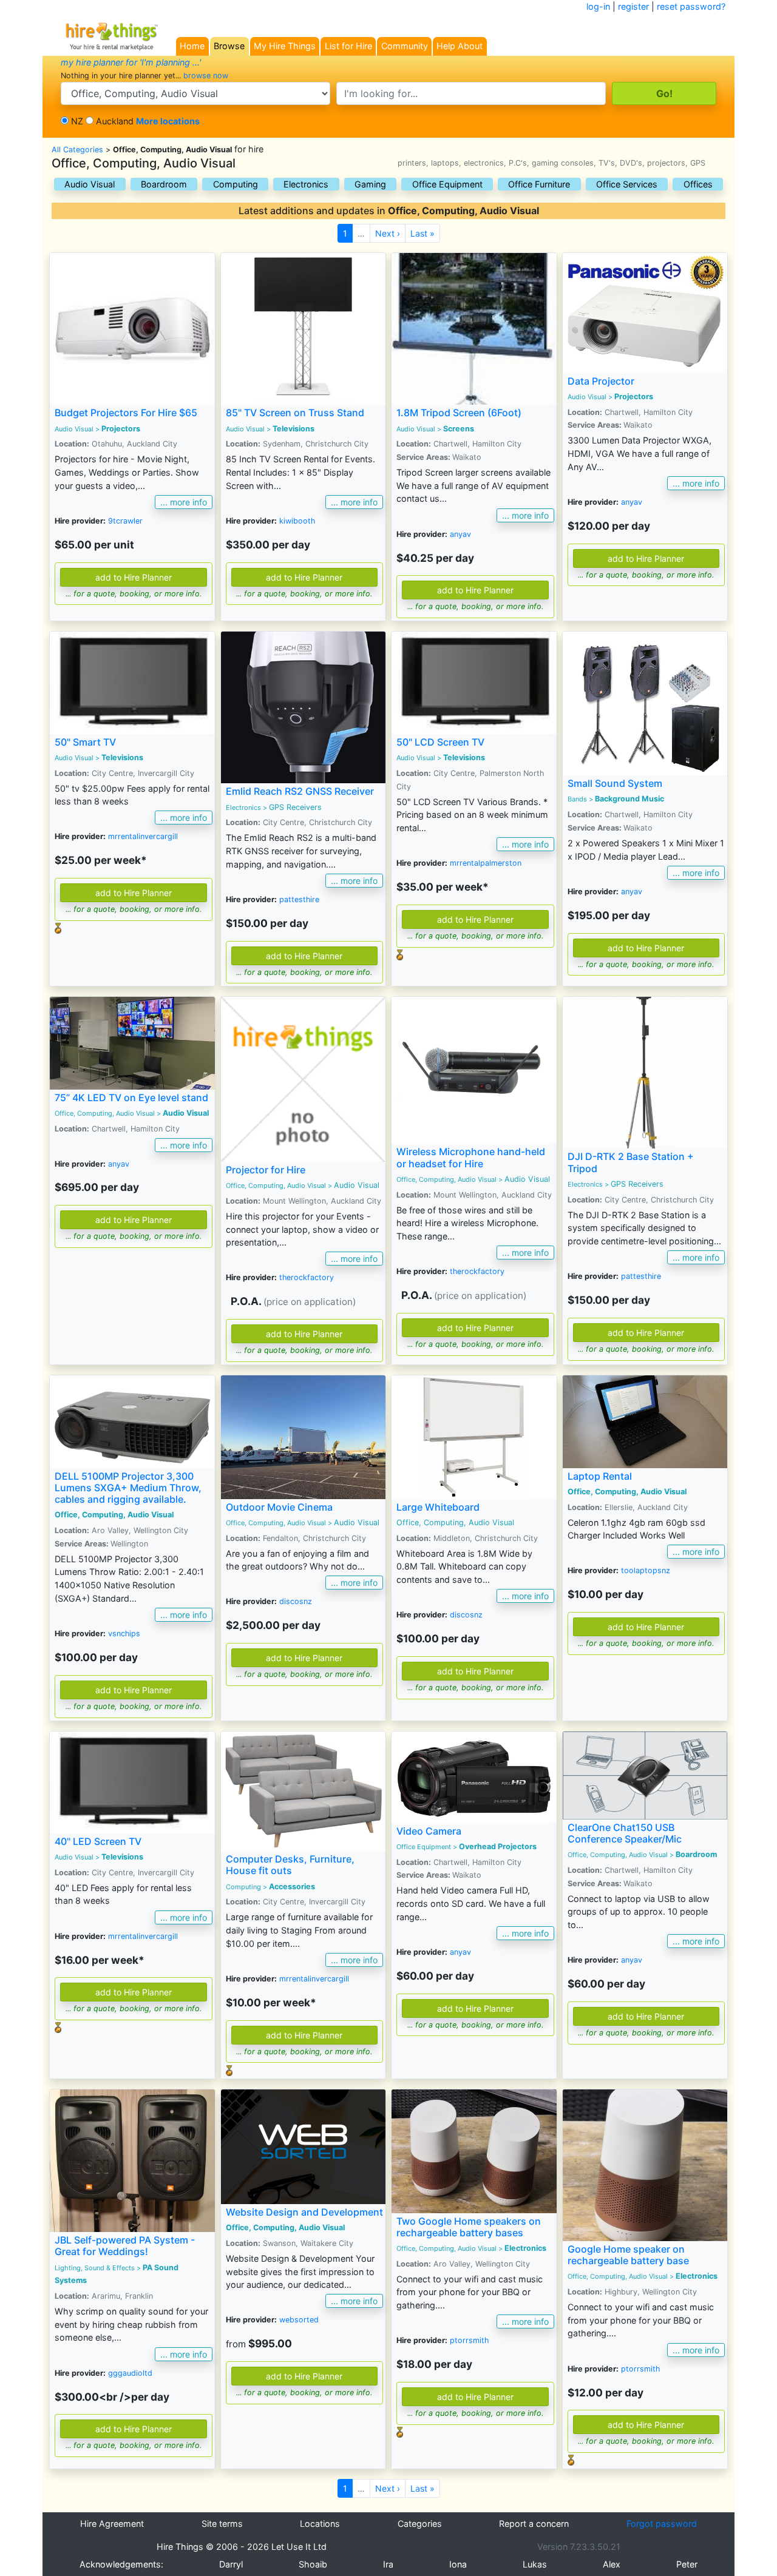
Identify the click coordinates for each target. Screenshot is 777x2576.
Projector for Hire (266, 1170)
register (633, 6)
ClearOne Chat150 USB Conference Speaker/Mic (625, 1833)
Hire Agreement (112, 2524)
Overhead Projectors (498, 1846)
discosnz (296, 1601)
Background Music (629, 799)
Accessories (292, 1886)
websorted (299, 2320)
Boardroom (164, 184)
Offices (698, 184)
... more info (184, 502)
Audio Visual (90, 184)
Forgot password (662, 2524)
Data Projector (601, 381)
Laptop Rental (600, 1476)
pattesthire (299, 899)
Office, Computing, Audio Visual (276, 1185)
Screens (459, 429)
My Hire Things (285, 46)
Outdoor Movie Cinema (279, 1507)
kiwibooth (297, 521)
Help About (460, 46)
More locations (168, 121)
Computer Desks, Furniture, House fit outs (290, 1865)
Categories (420, 2524)
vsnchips (124, 1634)
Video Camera (429, 1831)
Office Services (627, 184)
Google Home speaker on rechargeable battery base (628, 2255)
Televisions (293, 429)
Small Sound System (615, 783)
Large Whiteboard (438, 1507)
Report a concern (534, 2524)
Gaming (370, 184)
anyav (460, 534)
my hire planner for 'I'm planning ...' (131, 62)
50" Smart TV (85, 742)
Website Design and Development (304, 2212)
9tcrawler (125, 521)
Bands (577, 799)
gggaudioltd (130, 2373)
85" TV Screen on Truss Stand (295, 413)
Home (192, 46)
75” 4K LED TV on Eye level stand (131, 1097)
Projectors (121, 429)
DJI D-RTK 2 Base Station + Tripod (631, 1162)
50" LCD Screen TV (440, 742)
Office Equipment (447, 184)
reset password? (691, 6)
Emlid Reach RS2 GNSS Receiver (300, 791)
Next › (388, 233)
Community (405, 46)
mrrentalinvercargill (143, 836)
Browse (229, 46)
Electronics (306, 184)
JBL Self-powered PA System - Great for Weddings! (125, 2246)
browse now (206, 76)
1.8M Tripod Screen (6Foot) (459, 413)
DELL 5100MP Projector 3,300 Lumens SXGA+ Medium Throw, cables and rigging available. (128, 1488)
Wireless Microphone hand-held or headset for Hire (471, 1157)
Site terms (222, 2524)
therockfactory (307, 1277)
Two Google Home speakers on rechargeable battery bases (469, 2227)
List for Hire (348, 46)
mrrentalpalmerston (486, 863)
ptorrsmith (469, 2340)
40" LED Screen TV (98, 1841)
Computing (236, 184)
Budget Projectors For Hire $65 (126, 413)
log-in (598, 6)
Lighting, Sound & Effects (95, 2268)
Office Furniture (539, 184)
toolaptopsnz (646, 1570)
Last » (422, 233)
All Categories (77, 150)
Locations (320, 2524)
